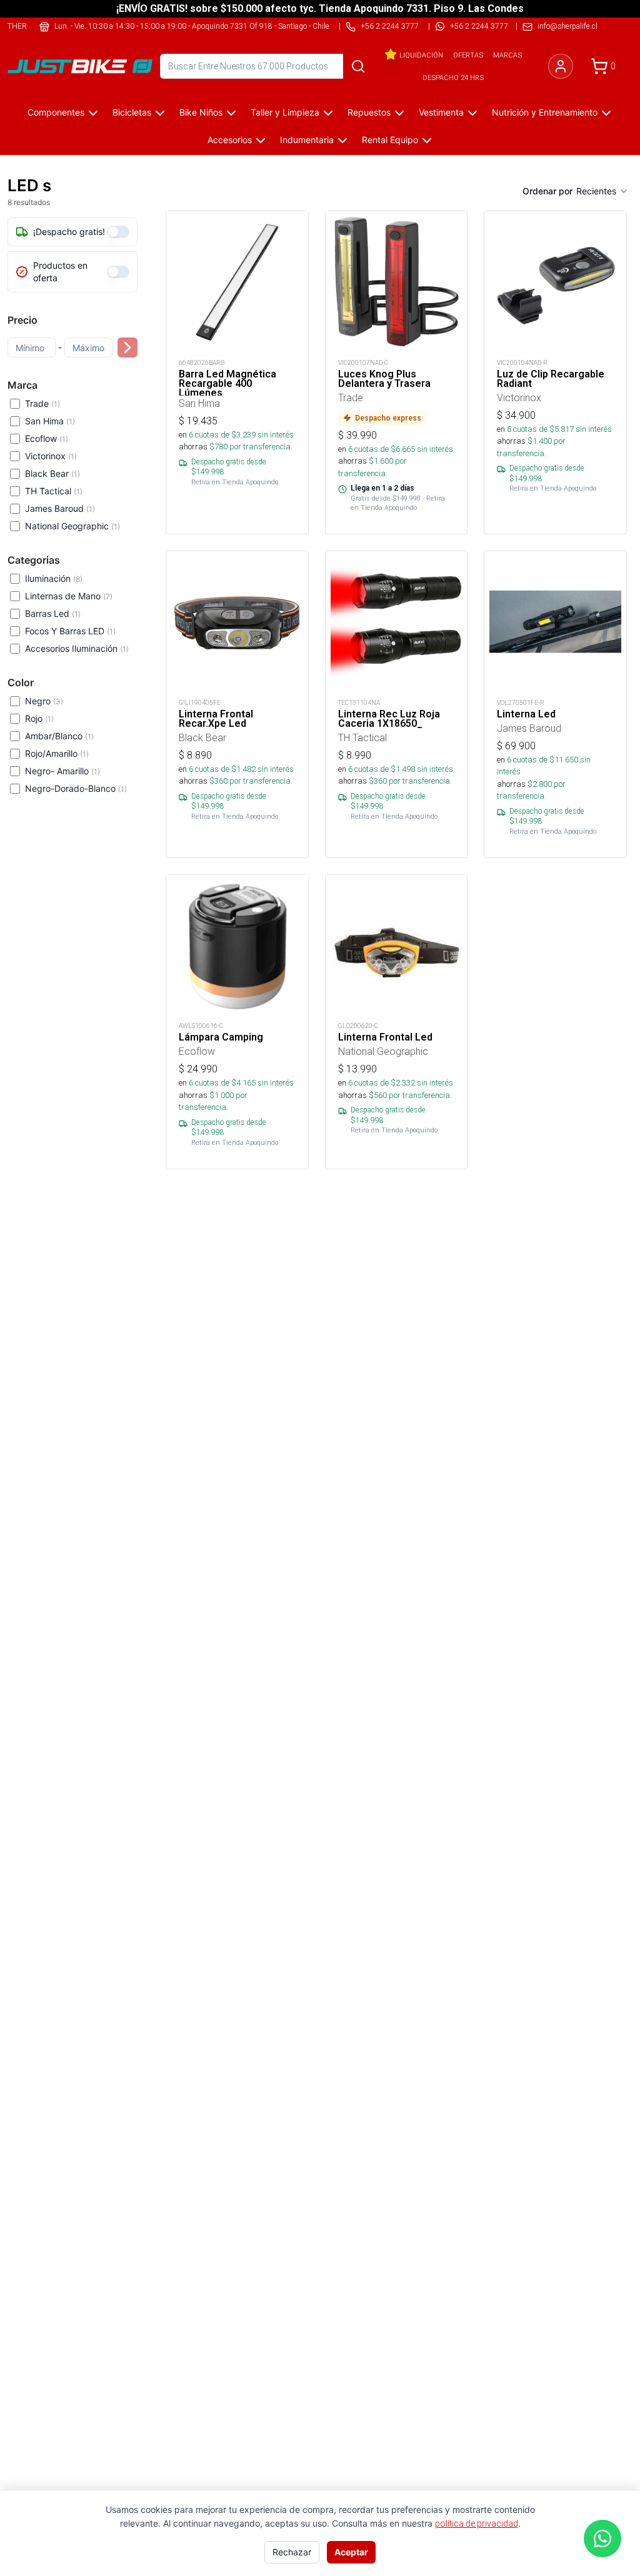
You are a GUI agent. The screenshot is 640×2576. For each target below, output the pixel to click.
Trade (42, 403)
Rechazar (292, 2552)
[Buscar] (358, 66)
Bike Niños (201, 112)
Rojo (39, 718)
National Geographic (72, 526)
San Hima (50, 421)
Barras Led (53, 613)
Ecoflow (47, 438)
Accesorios (230, 140)
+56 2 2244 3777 (479, 26)
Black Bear (52, 473)
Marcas (507, 55)
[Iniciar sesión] (561, 66)
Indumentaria (307, 140)
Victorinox (51, 456)
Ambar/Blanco (59, 736)
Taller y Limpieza (285, 112)
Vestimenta (441, 112)
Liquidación (421, 55)
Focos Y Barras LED (70, 631)
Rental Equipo (390, 140)
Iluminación (54, 578)
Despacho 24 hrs (453, 77)
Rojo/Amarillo (57, 753)
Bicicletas (132, 112)
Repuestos (369, 112)
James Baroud (60, 508)
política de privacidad (477, 2524)
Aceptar (351, 2552)
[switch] (118, 232)
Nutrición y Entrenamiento (545, 112)
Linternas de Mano (69, 596)
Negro (44, 701)
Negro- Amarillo (62, 771)
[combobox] (602, 191)
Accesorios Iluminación (77, 648)
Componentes (56, 112)
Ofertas (468, 55)
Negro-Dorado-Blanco (76, 788)
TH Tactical (54, 491)
